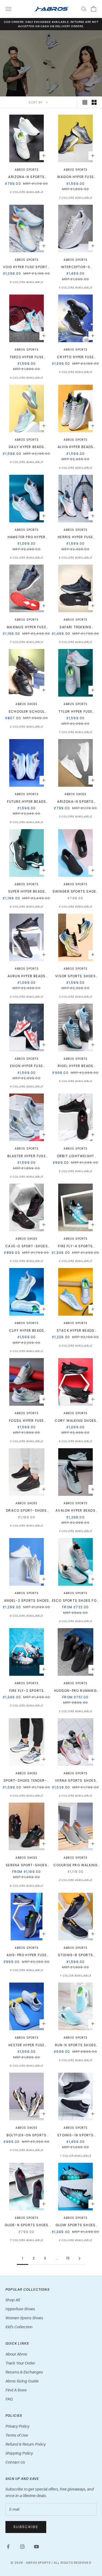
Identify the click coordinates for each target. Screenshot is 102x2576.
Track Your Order (20, 2363)
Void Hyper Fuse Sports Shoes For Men (26, 267)
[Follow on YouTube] (36, 2547)
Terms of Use (17, 2435)
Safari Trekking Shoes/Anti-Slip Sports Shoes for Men (75, 627)
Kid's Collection (19, 2327)
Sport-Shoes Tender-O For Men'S (27, 1781)
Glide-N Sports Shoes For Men (27, 2225)
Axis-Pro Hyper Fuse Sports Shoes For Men (27, 1955)
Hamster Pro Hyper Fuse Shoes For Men (27, 537)
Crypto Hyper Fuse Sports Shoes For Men (75, 357)
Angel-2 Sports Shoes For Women (27, 1601)
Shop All (13, 2300)
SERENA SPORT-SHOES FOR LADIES (27, 1865)
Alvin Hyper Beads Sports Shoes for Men (75, 447)
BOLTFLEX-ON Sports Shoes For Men (27, 2135)
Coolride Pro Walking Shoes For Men (76, 1865)
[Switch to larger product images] (85, 102)
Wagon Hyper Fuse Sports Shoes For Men (75, 177)
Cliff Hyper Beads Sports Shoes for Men (27, 1331)
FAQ (9, 2399)
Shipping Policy (19, 2453)
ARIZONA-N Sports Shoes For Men (26, 177)
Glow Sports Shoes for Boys (75, 2225)
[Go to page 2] (80, 2258)
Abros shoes (27, 704)
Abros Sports (27, 170)
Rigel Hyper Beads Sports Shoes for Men (75, 1066)
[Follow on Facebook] (8, 2547)
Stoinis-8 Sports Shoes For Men (75, 1955)
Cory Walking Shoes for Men (76, 1421)
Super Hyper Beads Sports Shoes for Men (27, 892)
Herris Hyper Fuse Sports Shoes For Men (75, 537)
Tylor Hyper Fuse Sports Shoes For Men (75, 712)
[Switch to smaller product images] (94, 102)
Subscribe (26, 2527)
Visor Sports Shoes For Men (75, 976)
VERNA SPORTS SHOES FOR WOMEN (75, 1781)
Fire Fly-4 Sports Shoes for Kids (75, 1246)
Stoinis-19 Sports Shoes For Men (75, 2135)
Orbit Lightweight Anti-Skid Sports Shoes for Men (75, 1156)
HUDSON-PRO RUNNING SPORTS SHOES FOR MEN (75, 1691)
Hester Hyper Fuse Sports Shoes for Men (27, 2045)
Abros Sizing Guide (22, 2381)
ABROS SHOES (75, 794)
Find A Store (16, 2390)
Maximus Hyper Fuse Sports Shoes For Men (27, 627)
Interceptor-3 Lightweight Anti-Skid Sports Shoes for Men (75, 267)
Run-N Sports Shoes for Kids (76, 2045)
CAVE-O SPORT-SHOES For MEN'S (27, 1246)
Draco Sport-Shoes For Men (26, 1511)
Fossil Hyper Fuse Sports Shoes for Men (27, 1421)
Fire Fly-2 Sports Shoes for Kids (27, 1691)
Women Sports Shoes (24, 2318)
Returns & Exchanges (24, 2372)
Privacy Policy (17, 2426)
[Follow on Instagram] (22, 2547)
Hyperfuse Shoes (20, 2309)
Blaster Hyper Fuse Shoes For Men (27, 1156)
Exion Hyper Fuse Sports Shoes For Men (27, 1066)
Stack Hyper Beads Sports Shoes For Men (75, 1331)
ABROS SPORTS (76, 1323)
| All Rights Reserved (72, 2563)
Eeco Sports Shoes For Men (75, 1601)
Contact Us (15, 2462)
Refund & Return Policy (26, 2444)
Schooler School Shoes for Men (27, 712)
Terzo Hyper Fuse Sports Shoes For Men (27, 357)
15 (68, 2258)
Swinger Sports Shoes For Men (76, 892)
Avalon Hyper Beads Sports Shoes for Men (75, 1511)
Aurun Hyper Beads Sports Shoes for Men (27, 976)
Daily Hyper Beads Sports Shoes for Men (27, 447)
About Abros (16, 2354)
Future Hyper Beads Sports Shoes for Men (27, 802)
